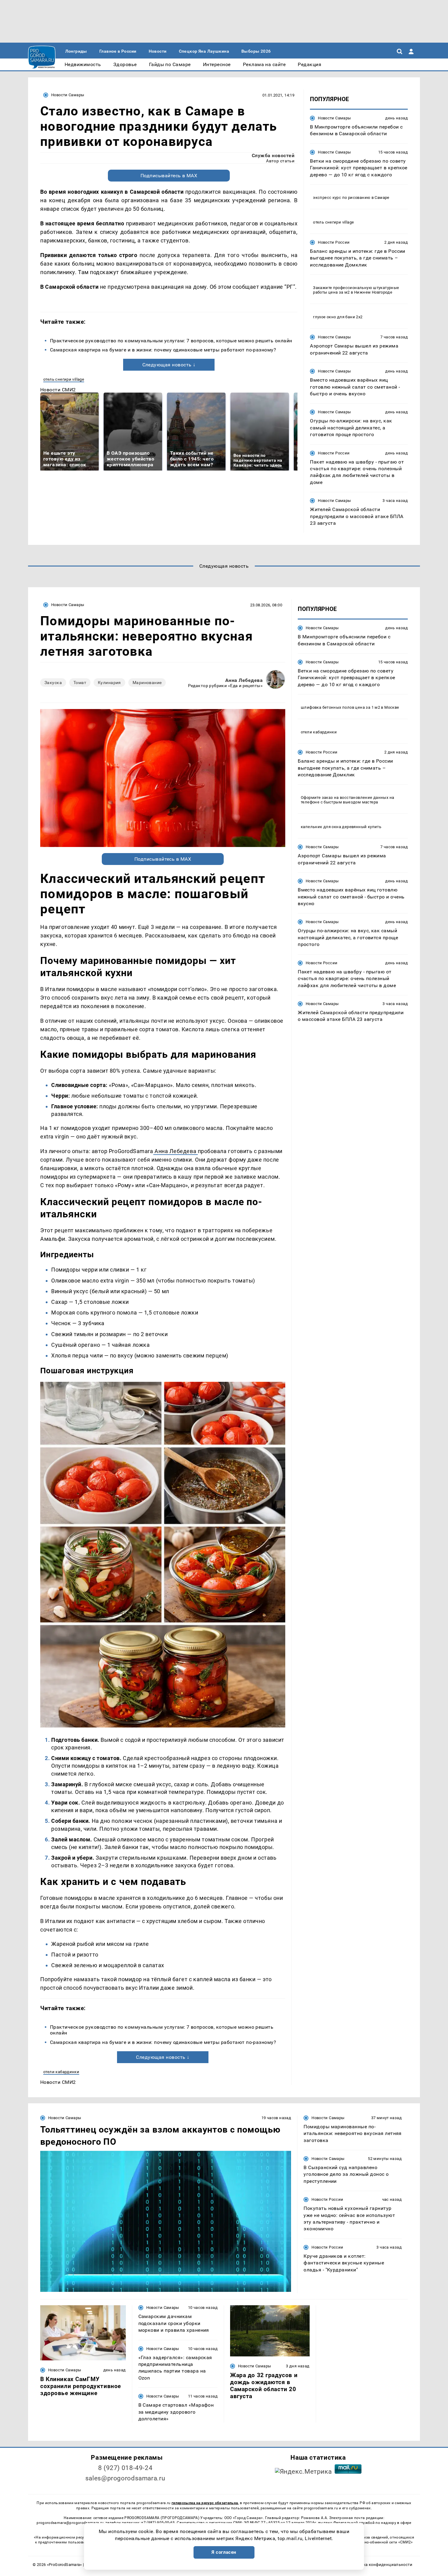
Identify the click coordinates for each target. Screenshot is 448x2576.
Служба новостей (273, 155)
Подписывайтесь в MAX (169, 176)
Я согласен (224, 2552)
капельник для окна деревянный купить (341, 827)
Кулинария (109, 683)
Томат (80, 683)
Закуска (53, 683)
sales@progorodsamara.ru (125, 2478)
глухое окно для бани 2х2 (338, 317)
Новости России (334, 242)
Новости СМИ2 (58, 390)
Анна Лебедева (244, 680)
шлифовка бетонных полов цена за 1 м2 (340, 707)
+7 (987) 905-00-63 (158, 2523)
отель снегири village (64, 379)
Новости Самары (68, 95)
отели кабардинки (61, 2072)
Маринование (147, 683)
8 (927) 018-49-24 (125, 2468)
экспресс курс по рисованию (342, 198)
